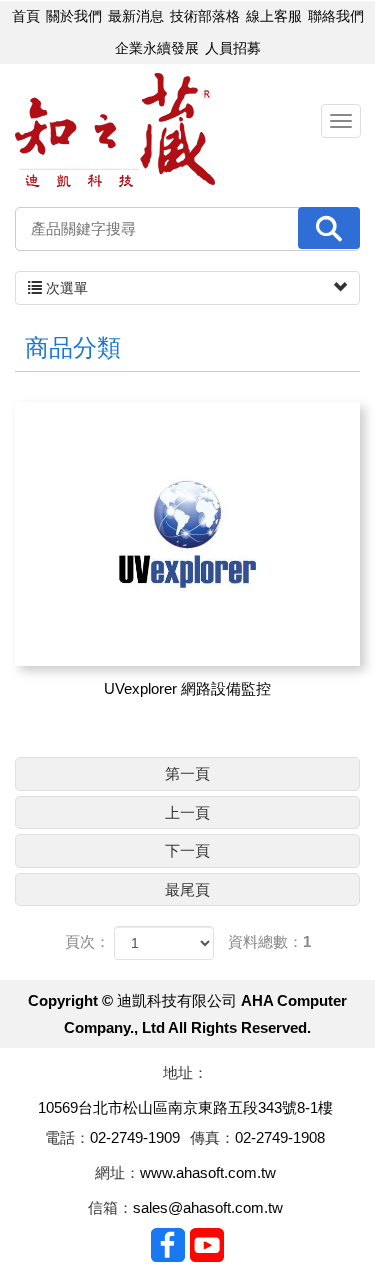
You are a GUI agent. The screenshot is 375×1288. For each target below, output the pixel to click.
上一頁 (187, 812)
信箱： (110, 1207)
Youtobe (207, 1245)
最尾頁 (187, 889)
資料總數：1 (269, 941)
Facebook (168, 1245)
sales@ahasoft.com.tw (208, 1207)
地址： (185, 1072)
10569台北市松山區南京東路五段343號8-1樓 (185, 1107)
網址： (117, 1172)
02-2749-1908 (280, 1137)
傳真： (212, 1137)
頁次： (87, 941)
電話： (67, 1137)
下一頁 (187, 850)
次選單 (65, 288)
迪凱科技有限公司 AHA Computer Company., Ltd (115, 130)
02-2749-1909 (135, 1137)
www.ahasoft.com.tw (208, 1172)
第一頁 (187, 773)
